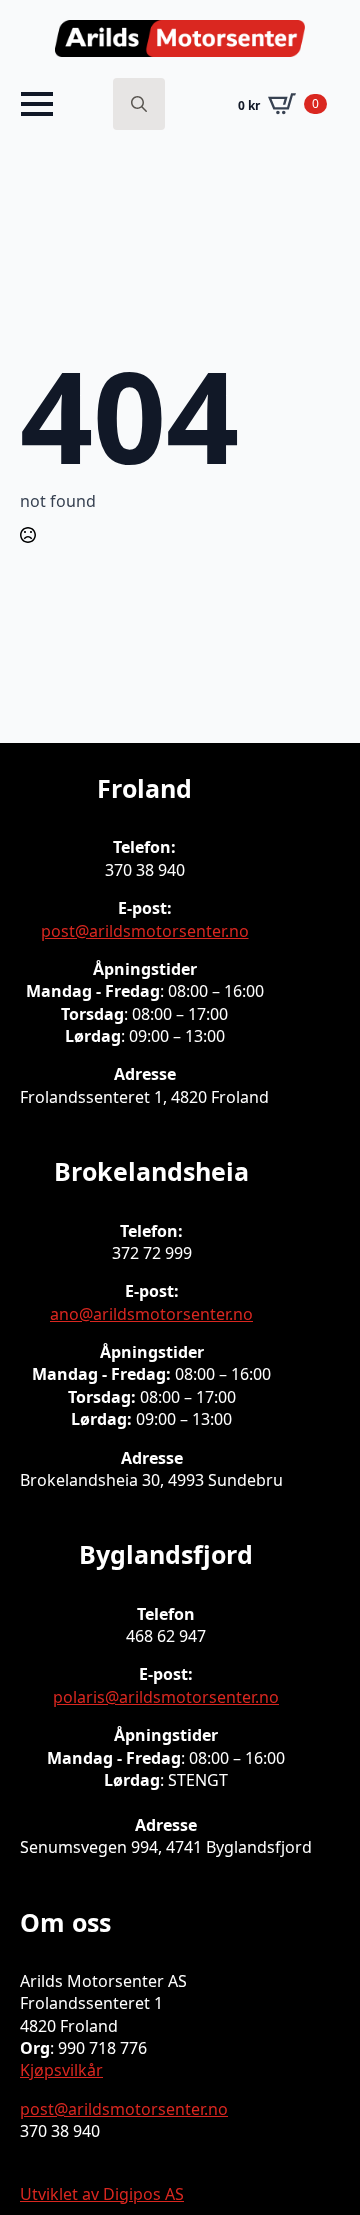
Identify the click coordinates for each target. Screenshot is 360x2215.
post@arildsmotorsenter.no (145, 931)
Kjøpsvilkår (61, 2070)
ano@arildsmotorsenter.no (151, 1314)
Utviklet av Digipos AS (102, 2194)
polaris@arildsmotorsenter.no (166, 1697)
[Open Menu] (37, 104)
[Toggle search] (139, 104)
